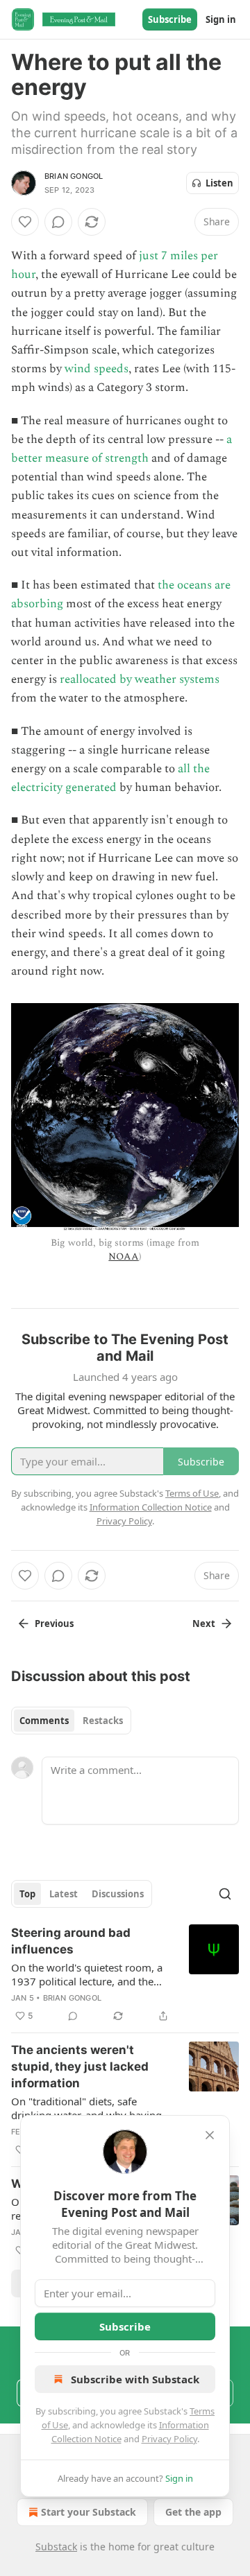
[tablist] (71, 1721)
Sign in (221, 19)
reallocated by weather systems (140, 679)
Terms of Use (192, 1493)
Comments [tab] (44, 1721)
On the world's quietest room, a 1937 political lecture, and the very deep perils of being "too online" (87, 1974)
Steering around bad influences (71, 1941)
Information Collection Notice (151, 1507)
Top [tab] (27, 1894)
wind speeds (97, 369)
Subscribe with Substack (135, 2379)
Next (204, 1624)
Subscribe (170, 19)
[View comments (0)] (58, 222)
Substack (56, 2547)
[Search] (225, 1894)
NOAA (123, 1256)
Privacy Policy (169, 2439)
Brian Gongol (74, 176)
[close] (210, 2135)
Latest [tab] (64, 1894)
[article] (125, 1974)
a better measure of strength (122, 449)
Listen (219, 183)
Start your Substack (89, 2512)
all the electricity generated (110, 778)
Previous (54, 1624)
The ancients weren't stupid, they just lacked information (80, 2066)
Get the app (193, 2512)
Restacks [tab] (103, 1721)
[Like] (25, 222)
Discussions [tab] (118, 1894)
